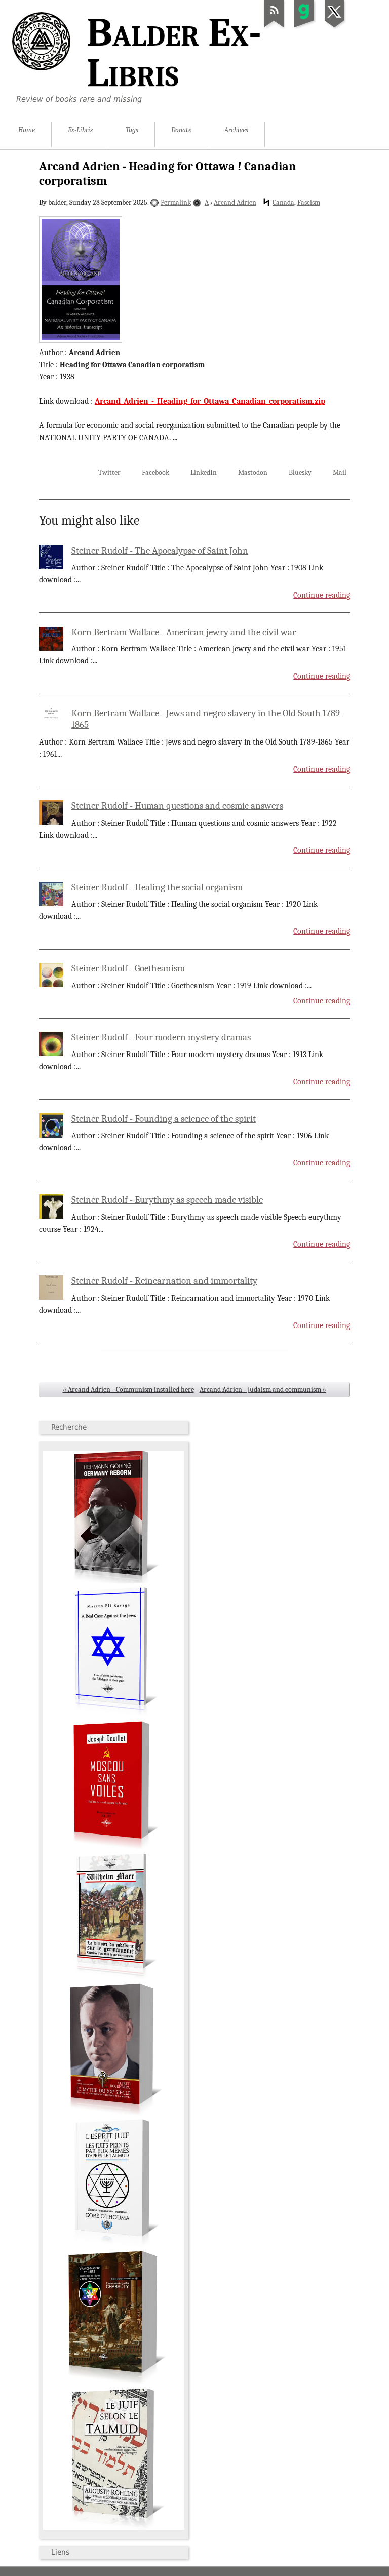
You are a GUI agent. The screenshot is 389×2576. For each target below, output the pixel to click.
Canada (283, 202)
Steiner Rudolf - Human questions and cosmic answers (177, 806)
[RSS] (274, 27)
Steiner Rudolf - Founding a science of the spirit (164, 1119)
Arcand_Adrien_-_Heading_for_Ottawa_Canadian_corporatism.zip (210, 401)
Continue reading (322, 595)
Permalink (176, 202)
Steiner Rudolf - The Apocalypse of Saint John (160, 551)
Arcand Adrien (235, 202)
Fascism (309, 202)
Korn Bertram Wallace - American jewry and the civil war (184, 632)
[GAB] (304, 27)
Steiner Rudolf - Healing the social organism (157, 887)
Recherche (69, 1427)
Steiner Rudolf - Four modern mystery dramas (161, 1037)
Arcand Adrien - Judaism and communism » (263, 1390)
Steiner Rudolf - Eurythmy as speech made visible (167, 1200)
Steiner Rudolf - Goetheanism (128, 968)
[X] (335, 27)
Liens (60, 2552)
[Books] (114, 2528)
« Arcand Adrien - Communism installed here (128, 1390)
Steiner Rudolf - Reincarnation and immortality (164, 1281)
